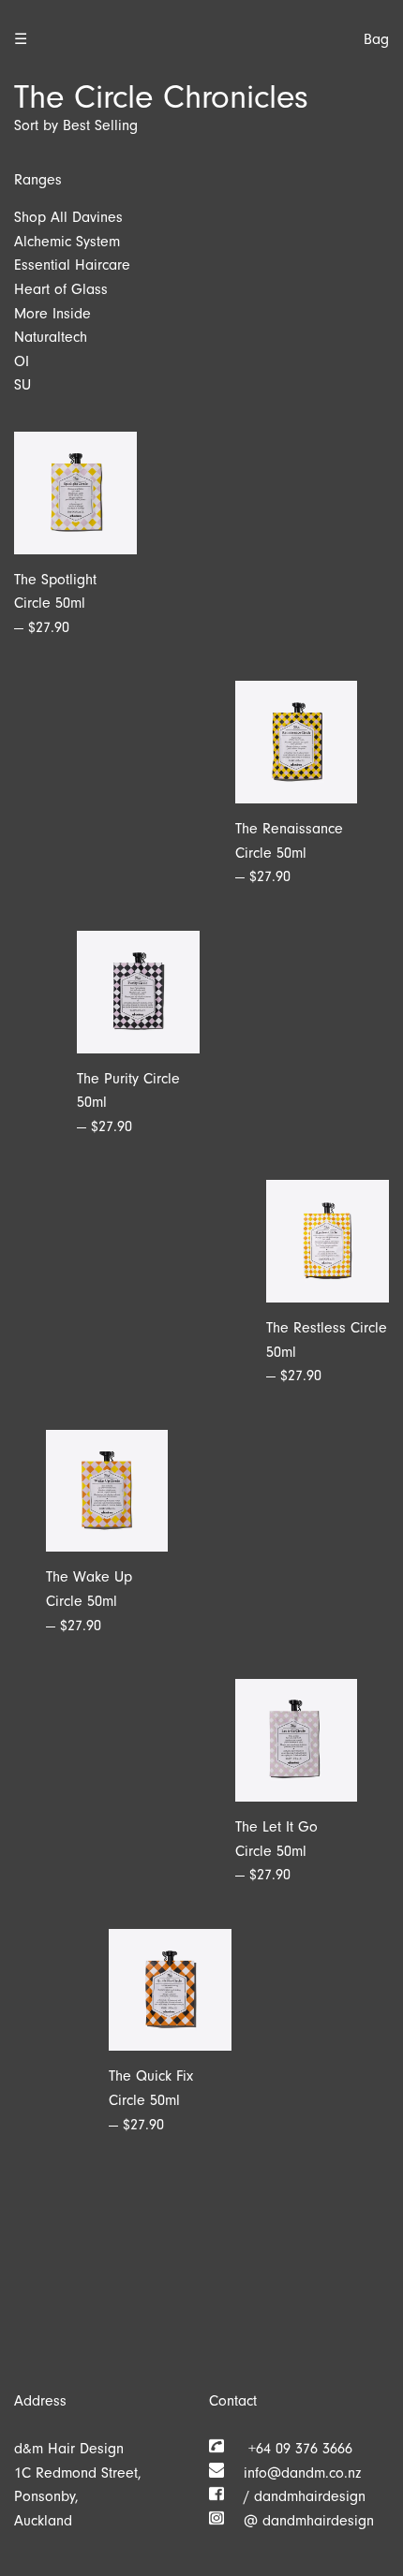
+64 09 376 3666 (288, 2449)
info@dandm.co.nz (292, 2473)
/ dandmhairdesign (295, 2496)
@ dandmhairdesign (299, 2521)
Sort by (36, 125)
